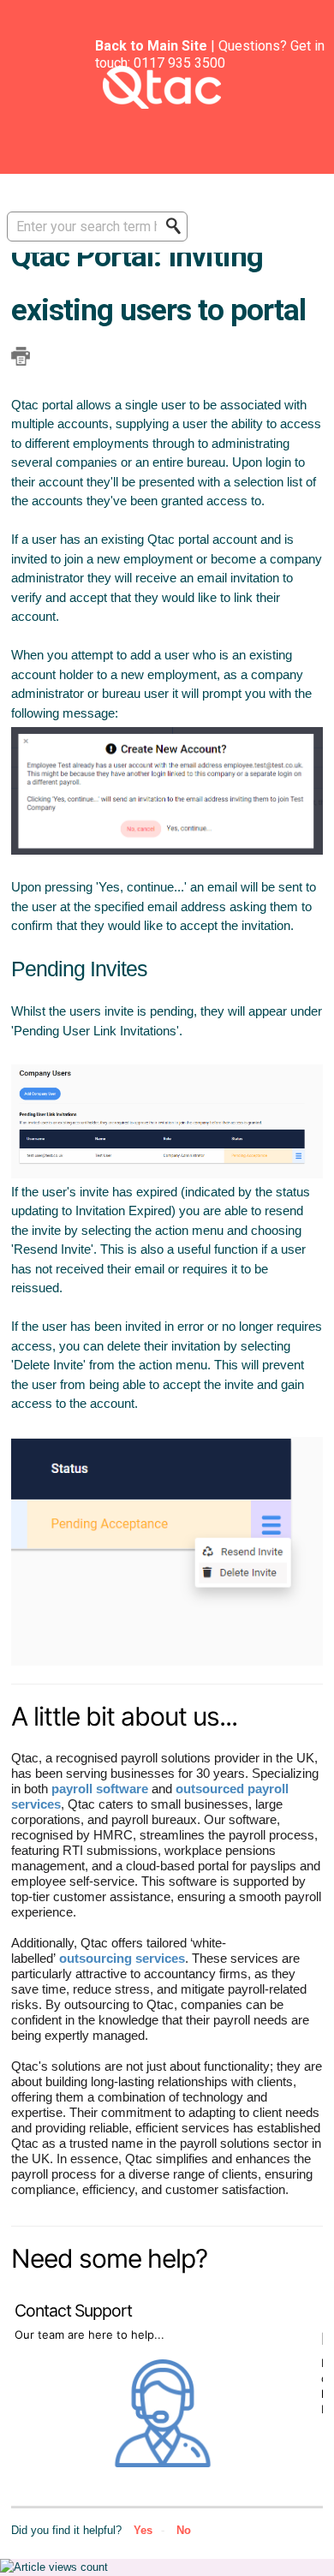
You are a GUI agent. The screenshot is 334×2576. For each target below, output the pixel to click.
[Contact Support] (165, 2463)
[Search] (178, 226)
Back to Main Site (151, 46)
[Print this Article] (21, 356)
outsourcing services (122, 1958)
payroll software (100, 1789)
